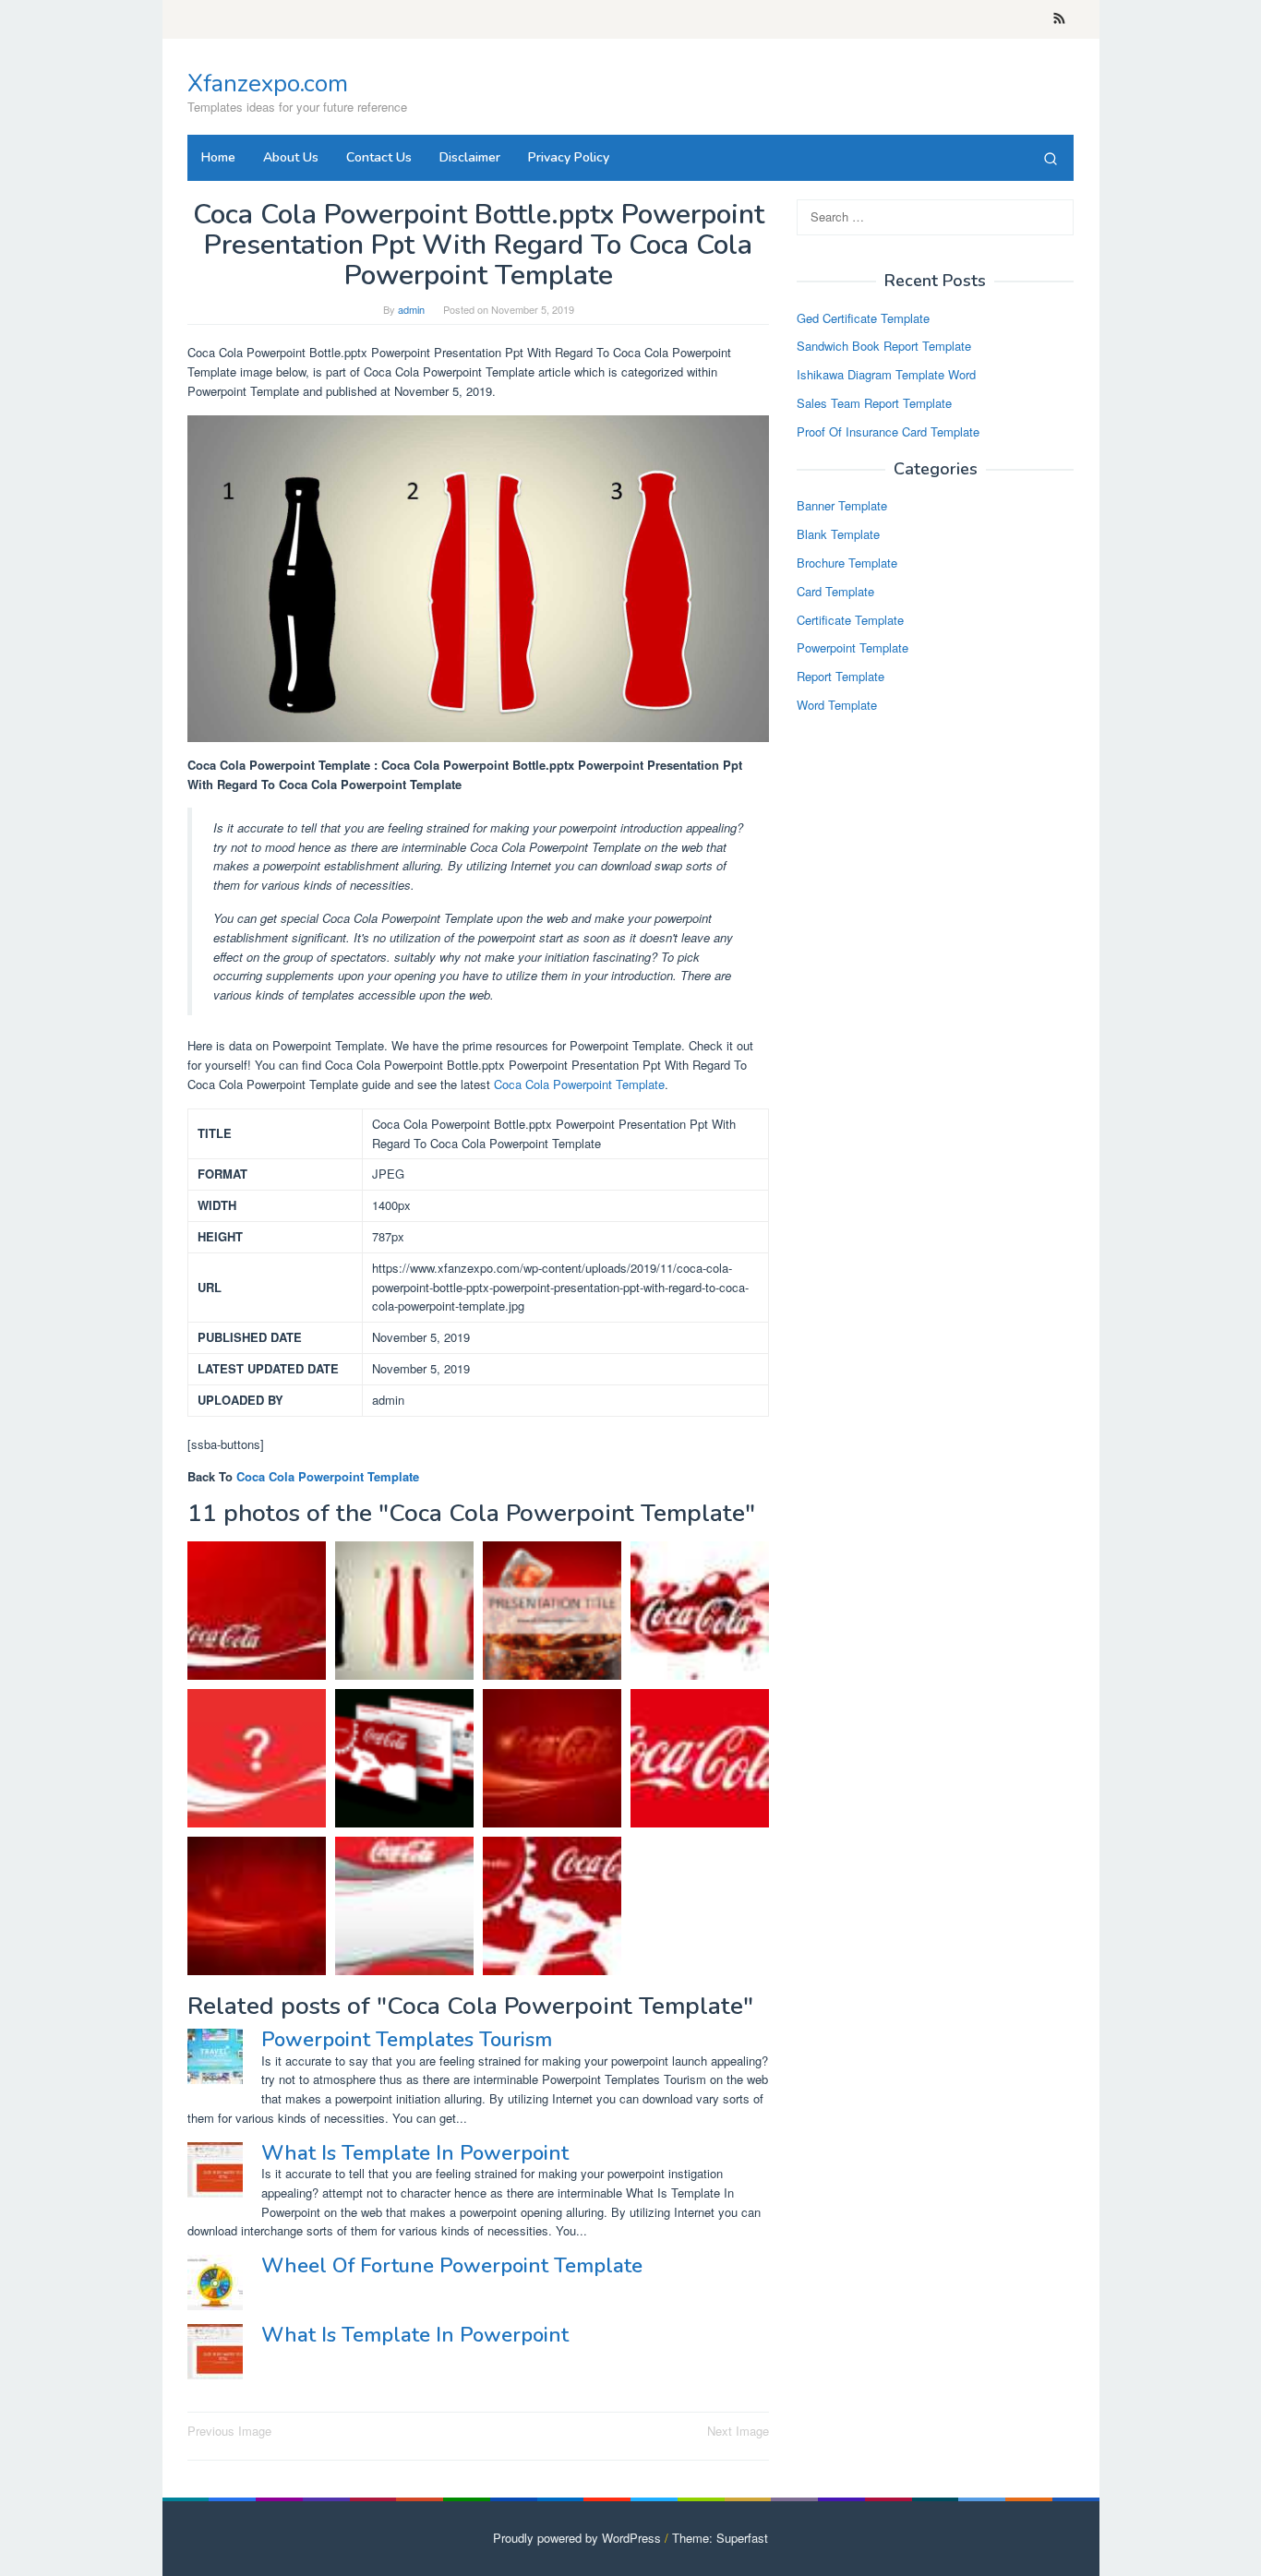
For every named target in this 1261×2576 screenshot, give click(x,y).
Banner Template (842, 506)
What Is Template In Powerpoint (415, 2153)
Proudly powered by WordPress (577, 2538)
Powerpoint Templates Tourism (407, 2040)
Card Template (835, 591)
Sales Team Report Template (874, 403)
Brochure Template (847, 563)
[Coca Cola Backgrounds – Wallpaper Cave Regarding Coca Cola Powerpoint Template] (257, 1611)
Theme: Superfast (720, 2538)
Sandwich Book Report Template (884, 347)
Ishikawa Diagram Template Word (886, 375)
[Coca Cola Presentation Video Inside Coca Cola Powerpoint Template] (700, 1758)
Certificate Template (850, 620)
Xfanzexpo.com (268, 84)
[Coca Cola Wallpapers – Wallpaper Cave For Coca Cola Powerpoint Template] (552, 1758)
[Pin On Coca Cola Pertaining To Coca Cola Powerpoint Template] (552, 1611)
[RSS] (1059, 19)
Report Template (841, 677)
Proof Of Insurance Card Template (888, 431)
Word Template (837, 705)
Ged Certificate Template (863, 318)
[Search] (1051, 158)
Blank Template (838, 535)
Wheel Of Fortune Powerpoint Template (452, 2266)
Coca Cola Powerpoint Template (579, 1084)
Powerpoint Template (853, 648)
